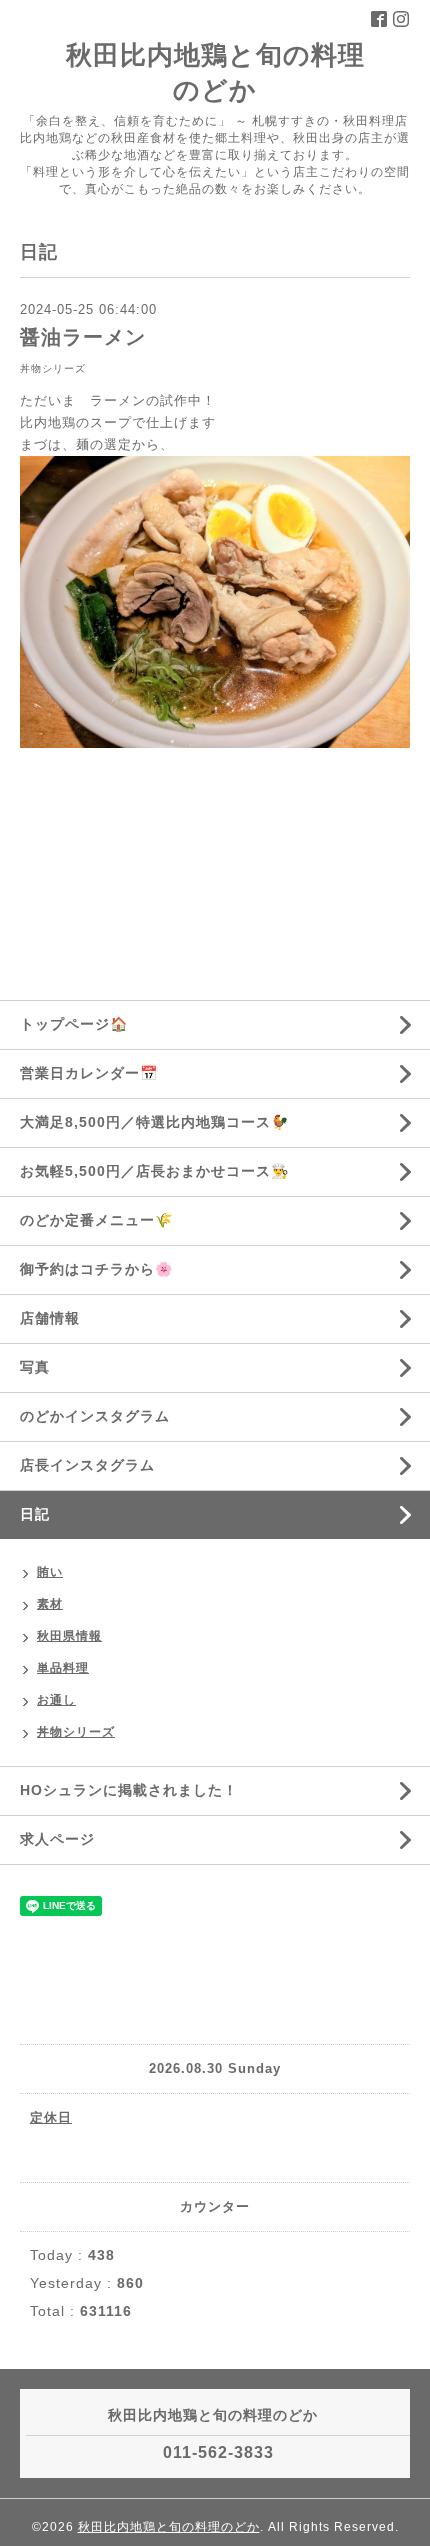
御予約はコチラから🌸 (96, 1269)
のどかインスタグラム (95, 1416)
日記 (35, 1514)
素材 (50, 1604)
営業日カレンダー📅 (89, 1073)
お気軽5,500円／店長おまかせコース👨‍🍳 (154, 1171)
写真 (35, 1367)
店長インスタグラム (87, 1465)
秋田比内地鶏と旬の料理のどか (169, 2527)
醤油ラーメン (83, 337)
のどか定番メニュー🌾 (96, 1220)
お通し (56, 1700)
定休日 (51, 2117)
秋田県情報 (69, 1636)
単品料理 (63, 1668)
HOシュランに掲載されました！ (129, 1790)
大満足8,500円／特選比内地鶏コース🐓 (154, 1122)
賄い (50, 1572)
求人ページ (57, 1839)
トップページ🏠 (74, 1024)
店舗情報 (50, 1318)
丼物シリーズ (53, 368)
